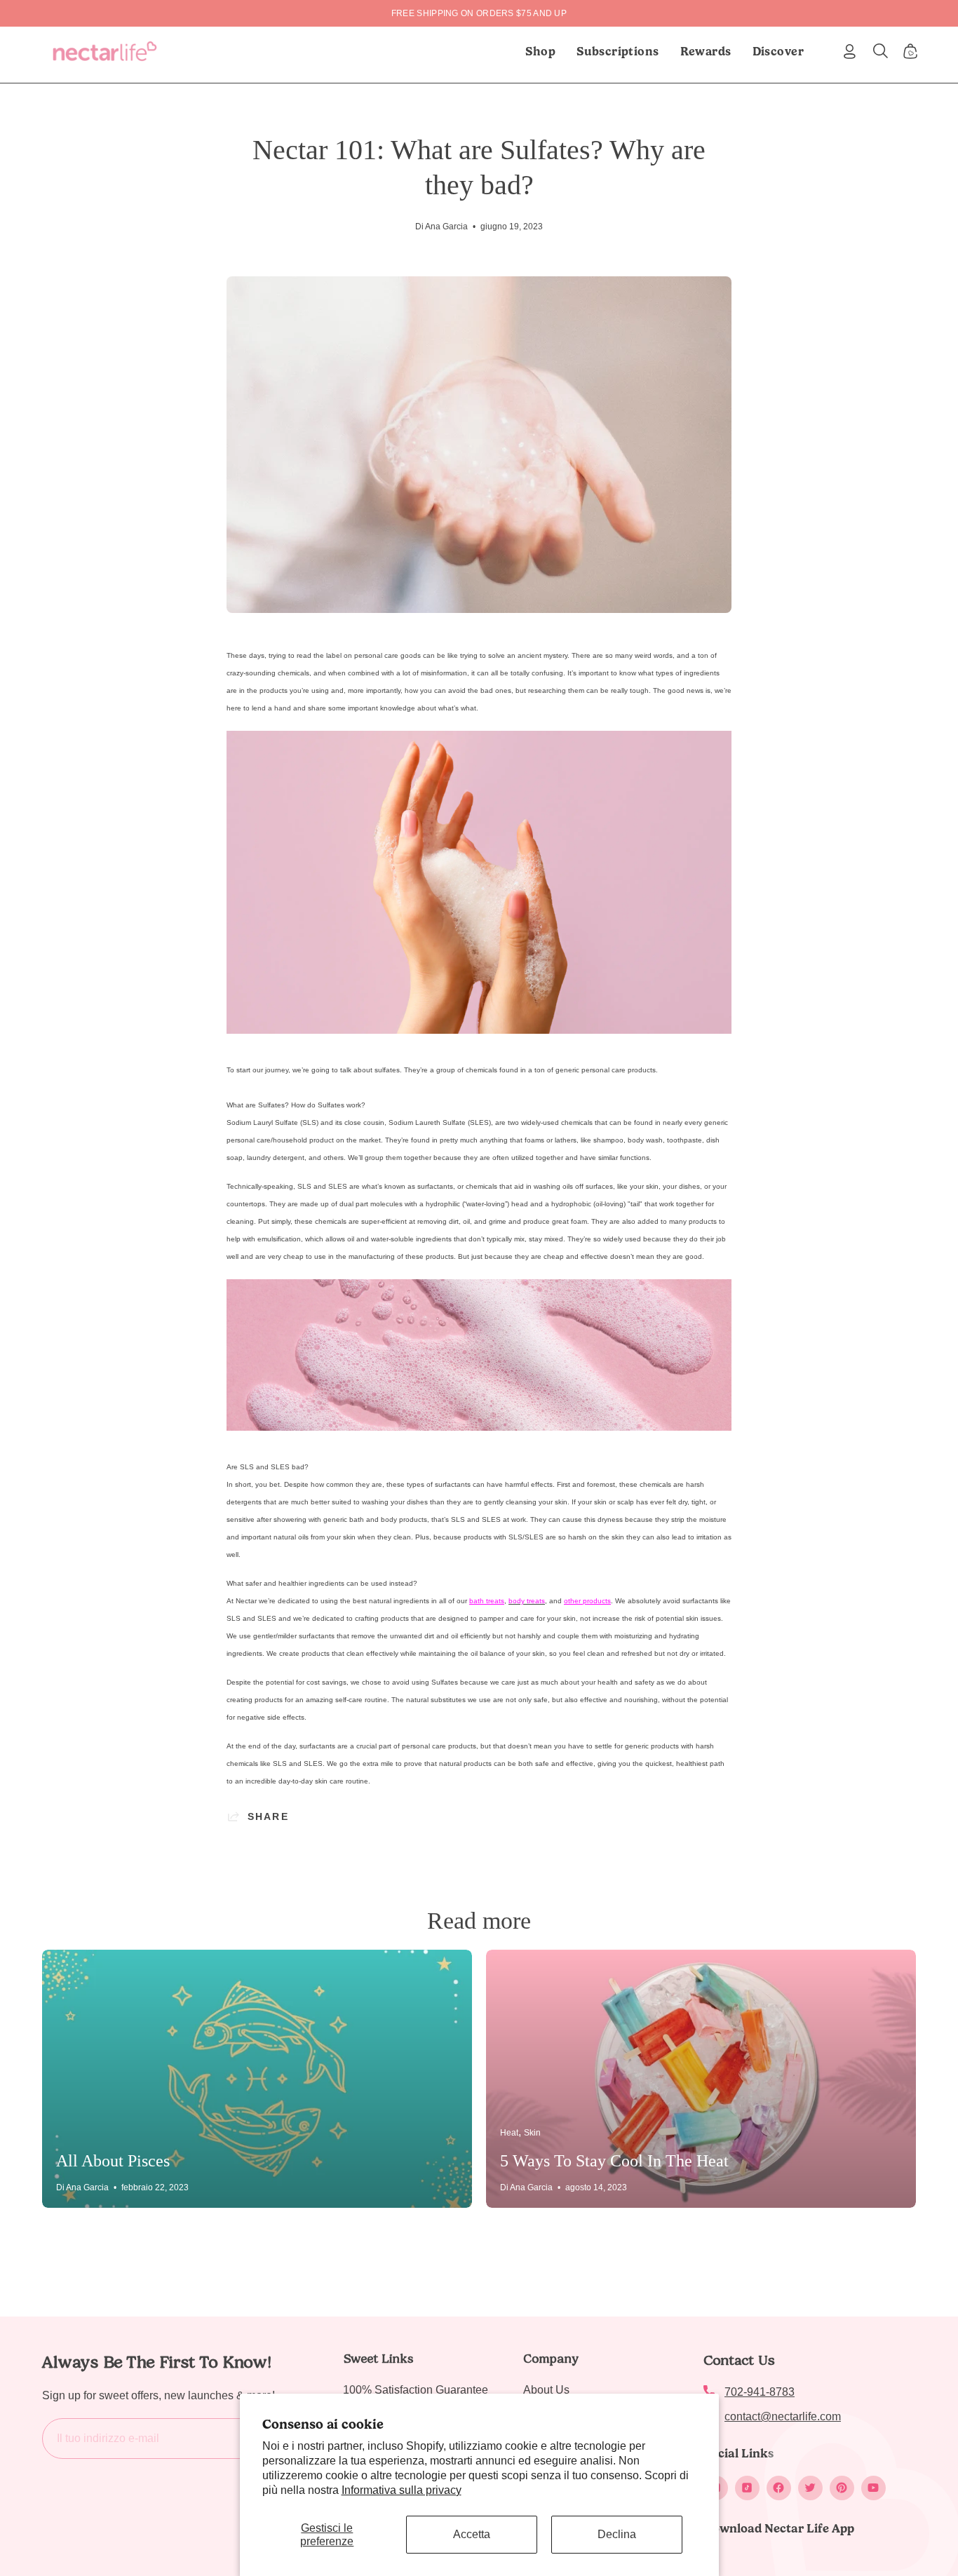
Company (551, 2359)
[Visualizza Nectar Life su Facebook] (779, 2488)
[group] (479, 13)
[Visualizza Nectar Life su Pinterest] (842, 2488)
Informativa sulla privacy (402, 2490)
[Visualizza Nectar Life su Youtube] (873, 2488)
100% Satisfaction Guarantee (416, 2390)
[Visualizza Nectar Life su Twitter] (810, 2488)
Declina (617, 2534)
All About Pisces (113, 2161)
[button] (618, 51)
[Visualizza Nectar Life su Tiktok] (747, 2488)
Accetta (472, 2534)
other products (587, 1601)
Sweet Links (378, 2359)
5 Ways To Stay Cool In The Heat (614, 2161)
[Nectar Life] (105, 51)
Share (268, 1816)
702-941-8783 (760, 2392)
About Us (546, 2390)
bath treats (487, 1601)
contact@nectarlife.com (783, 2416)
